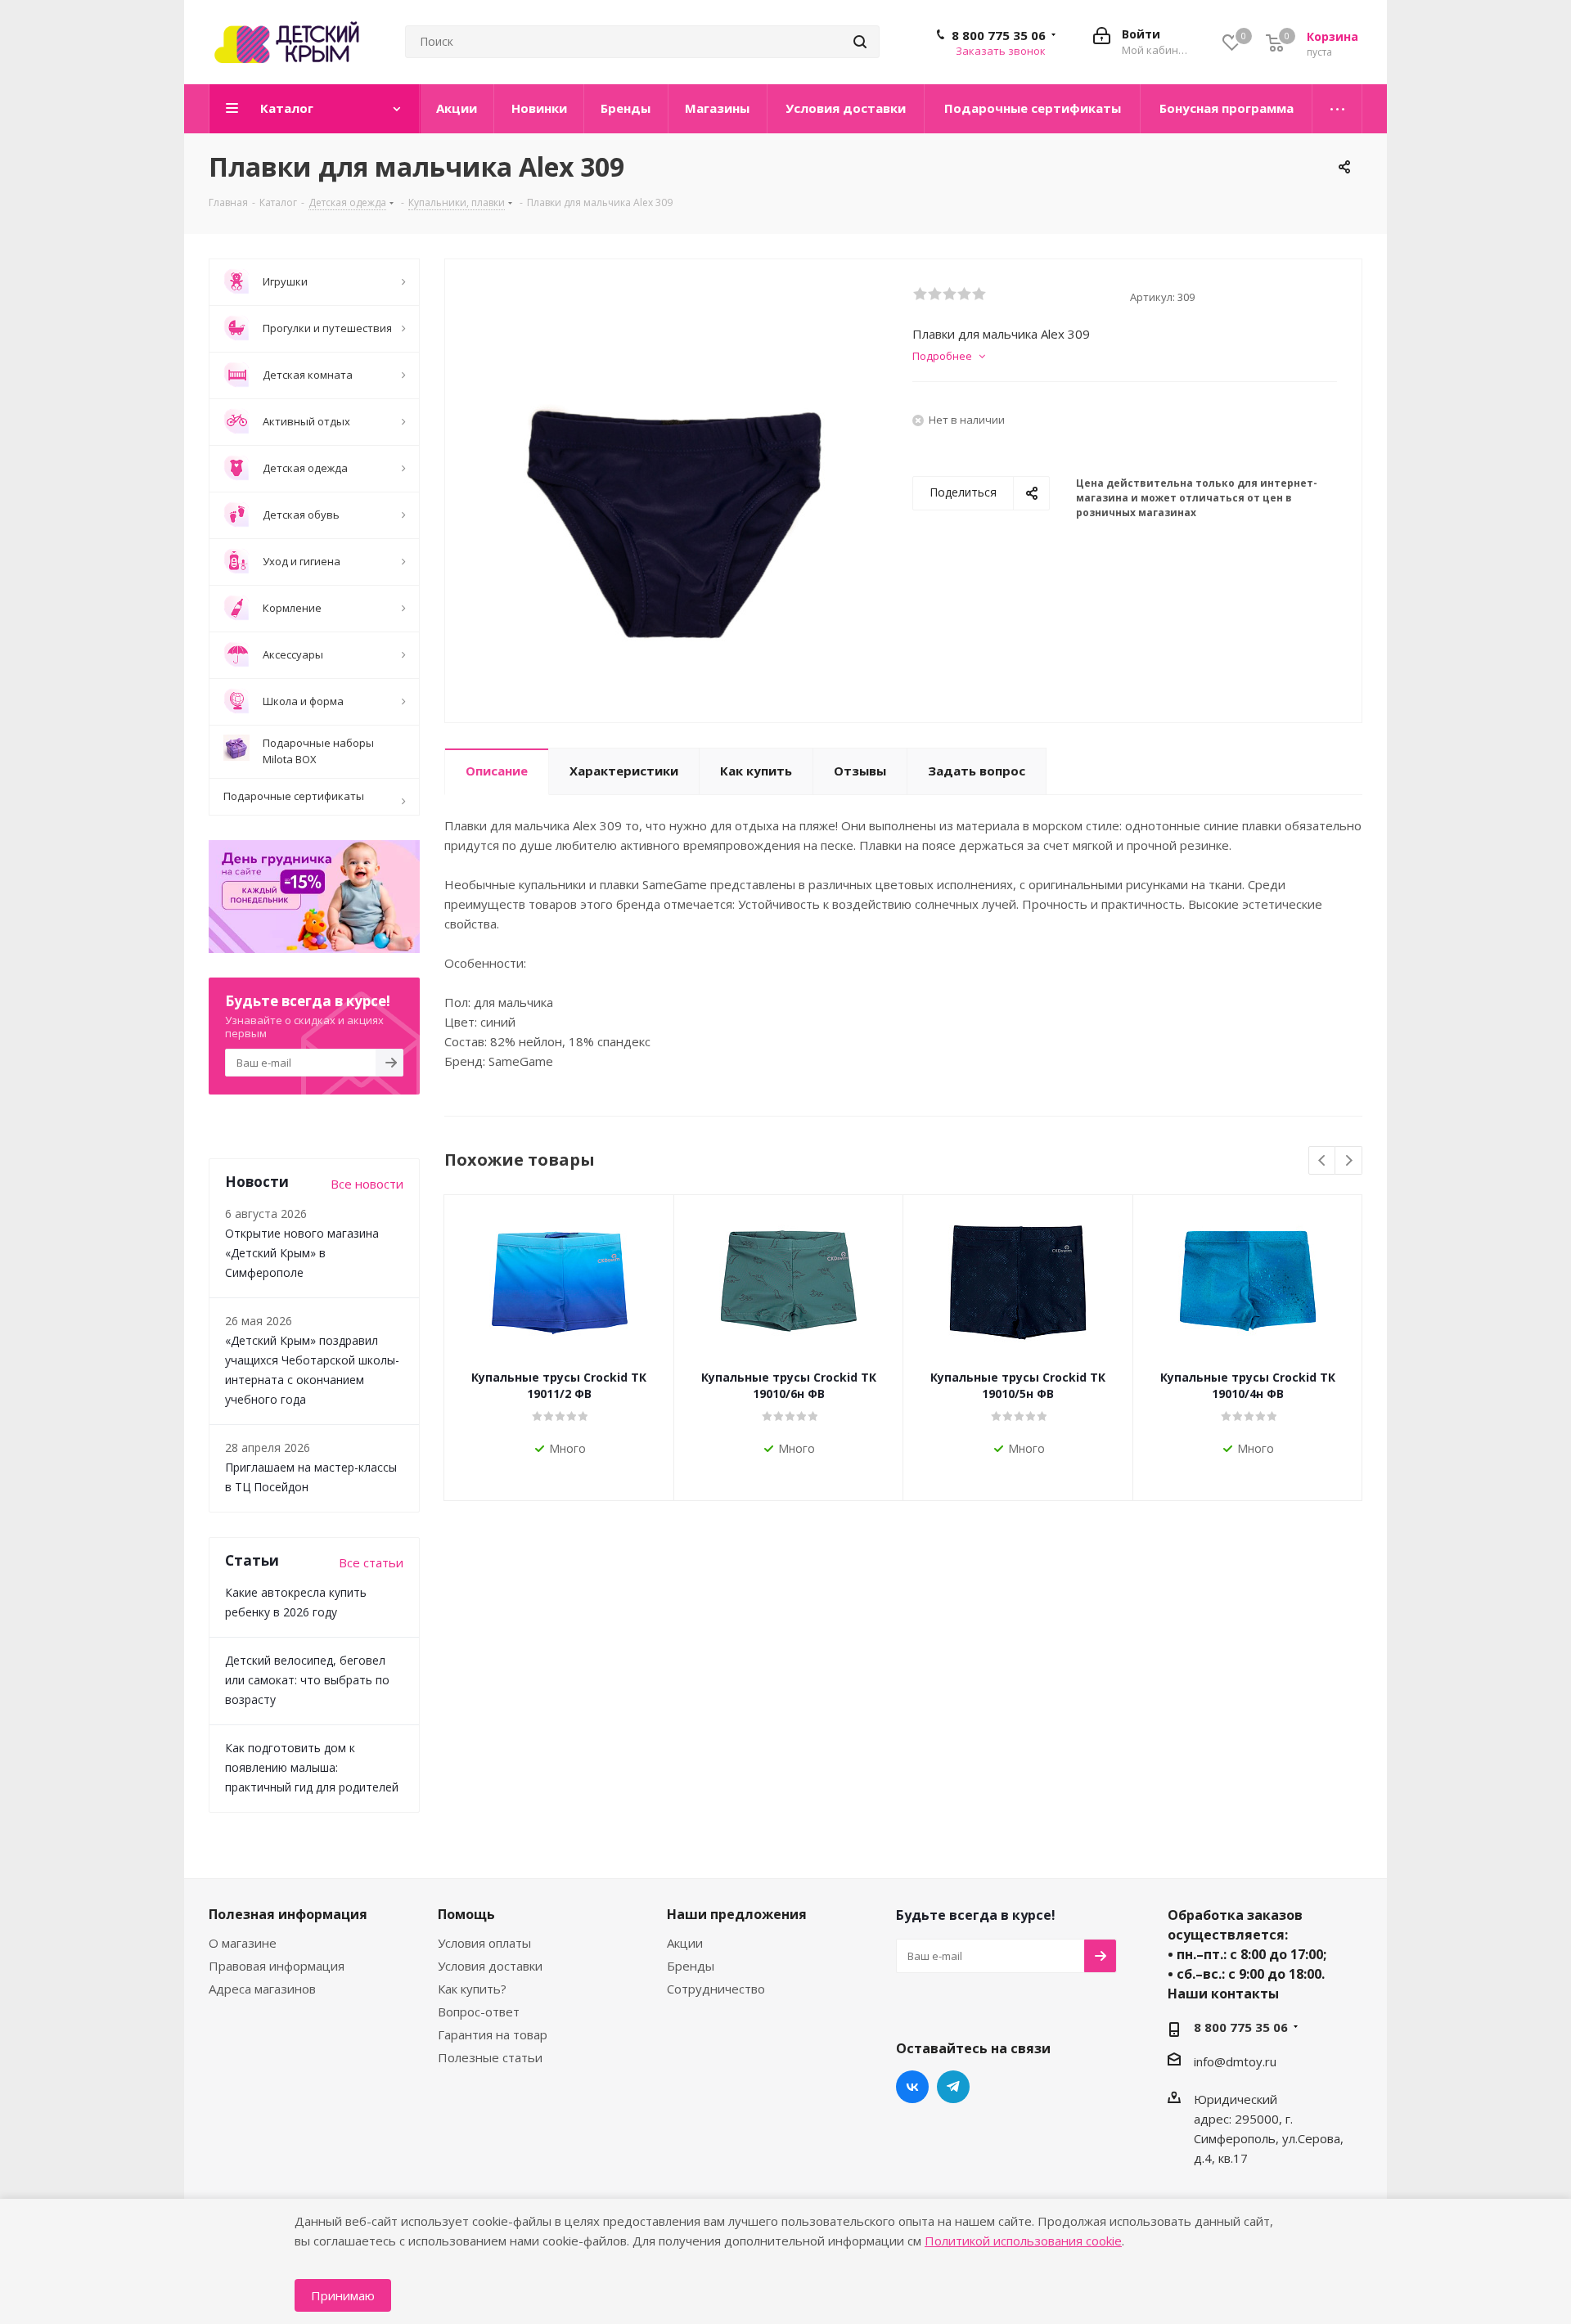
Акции (685, 1943)
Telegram (953, 2087)
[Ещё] (1337, 109)
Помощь (466, 1914)
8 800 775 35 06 (999, 35)
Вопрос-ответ (479, 2012)
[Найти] (860, 42)
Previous (1323, 1161)
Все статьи (371, 1562)
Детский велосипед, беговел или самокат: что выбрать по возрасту (307, 1680)
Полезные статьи (490, 2057)
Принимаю (343, 2295)
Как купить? (472, 1989)
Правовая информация (277, 1966)
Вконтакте (912, 2087)
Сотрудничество (716, 1989)
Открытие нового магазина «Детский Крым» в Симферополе (302, 1253)
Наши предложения (737, 1914)
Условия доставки (490, 1966)
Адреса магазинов (262, 1989)
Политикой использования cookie (1023, 2241)
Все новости (367, 1184)
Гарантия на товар (493, 2034)
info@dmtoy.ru (1235, 2061)
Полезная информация (288, 1914)
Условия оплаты (484, 1943)
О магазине (243, 1943)
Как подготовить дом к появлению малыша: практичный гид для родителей (312, 1767)
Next (1349, 1161)
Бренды (691, 1966)
